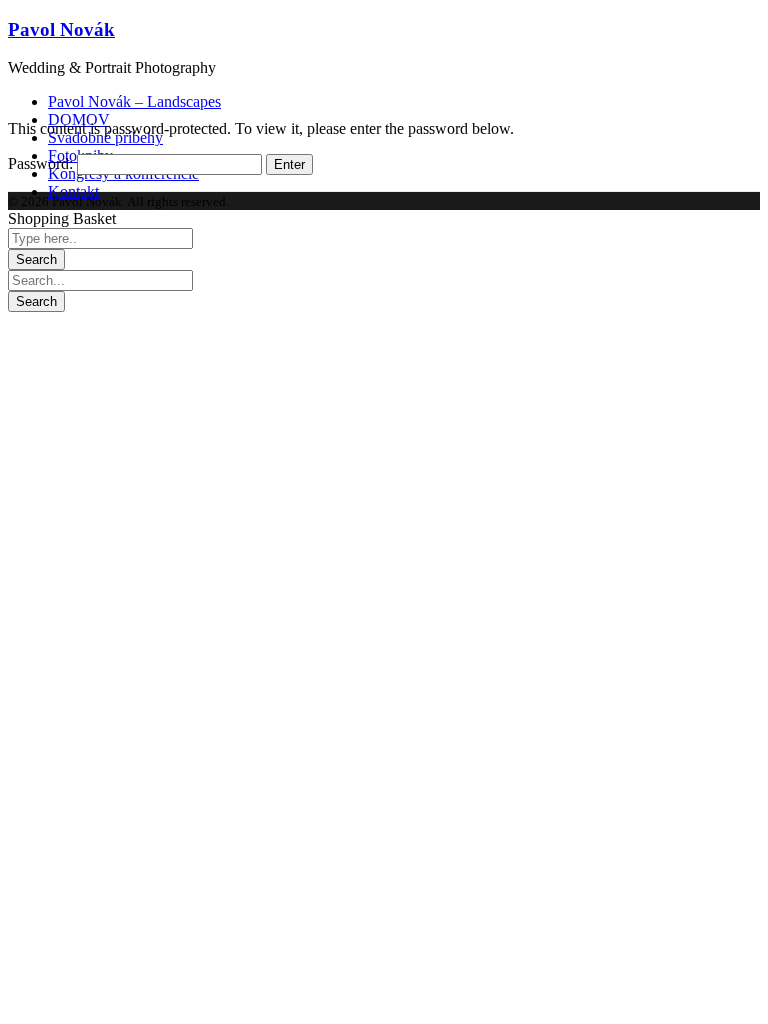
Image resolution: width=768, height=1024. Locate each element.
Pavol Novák (61, 29)
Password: (42, 163)
